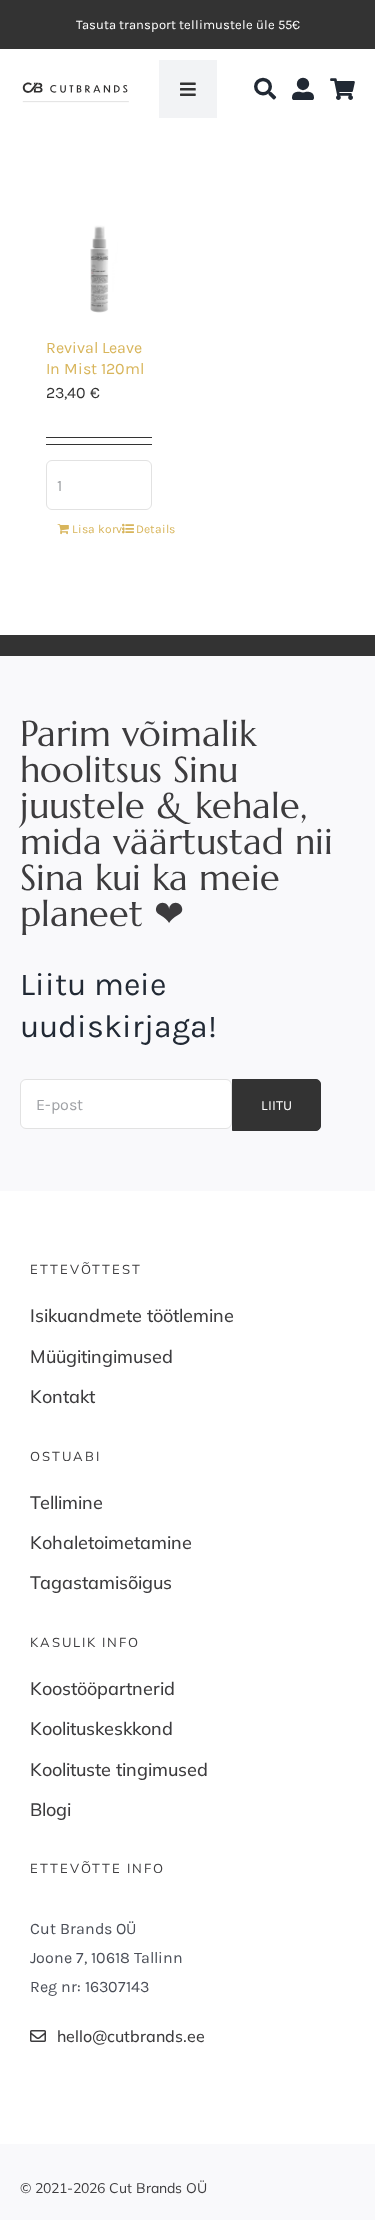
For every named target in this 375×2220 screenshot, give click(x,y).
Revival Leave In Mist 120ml (95, 358)
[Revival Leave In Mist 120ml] (99, 250)
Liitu (276, 1105)
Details (155, 529)
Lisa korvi (91, 529)
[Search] (265, 89)
